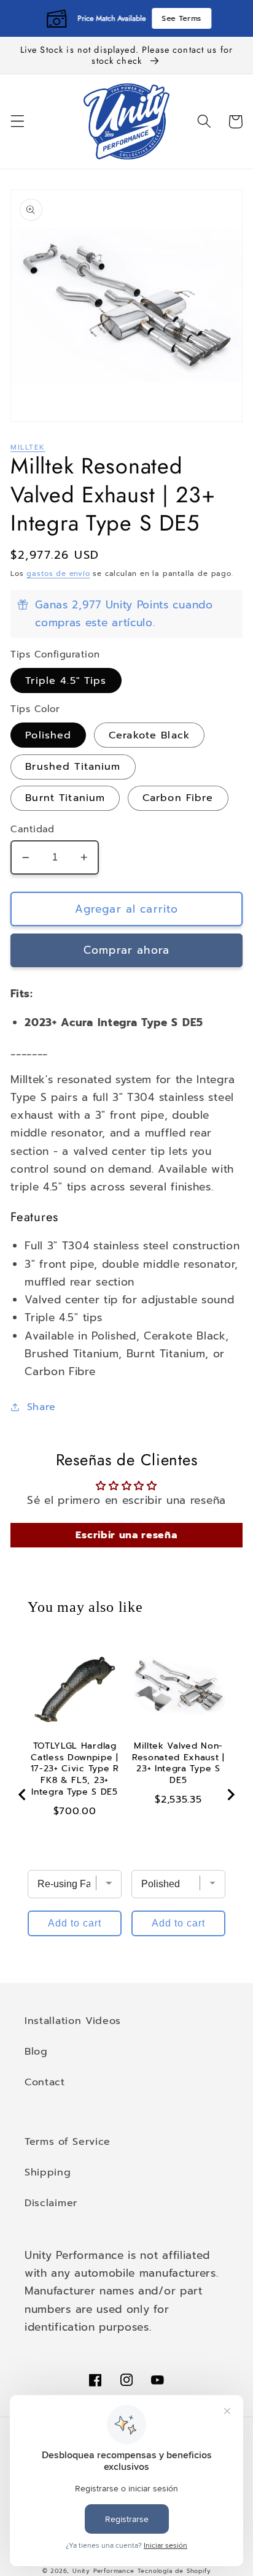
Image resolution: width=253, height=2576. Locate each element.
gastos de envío (58, 573)
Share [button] (41, 1407)
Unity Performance (103, 2571)
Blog (36, 2051)
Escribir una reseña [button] (126, 1535)
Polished (48, 735)
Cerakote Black (149, 735)
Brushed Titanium (73, 766)
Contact (45, 2082)
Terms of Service (68, 2141)
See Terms (180, 18)
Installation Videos (73, 2021)
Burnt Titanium (65, 798)
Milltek (28, 447)
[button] (18, 122)
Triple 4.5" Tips (66, 680)
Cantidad (33, 830)
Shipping (48, 2172)
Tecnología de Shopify (174, 2571)
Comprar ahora (126, 950)
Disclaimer (51, 2203)
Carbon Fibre (178, 798)
